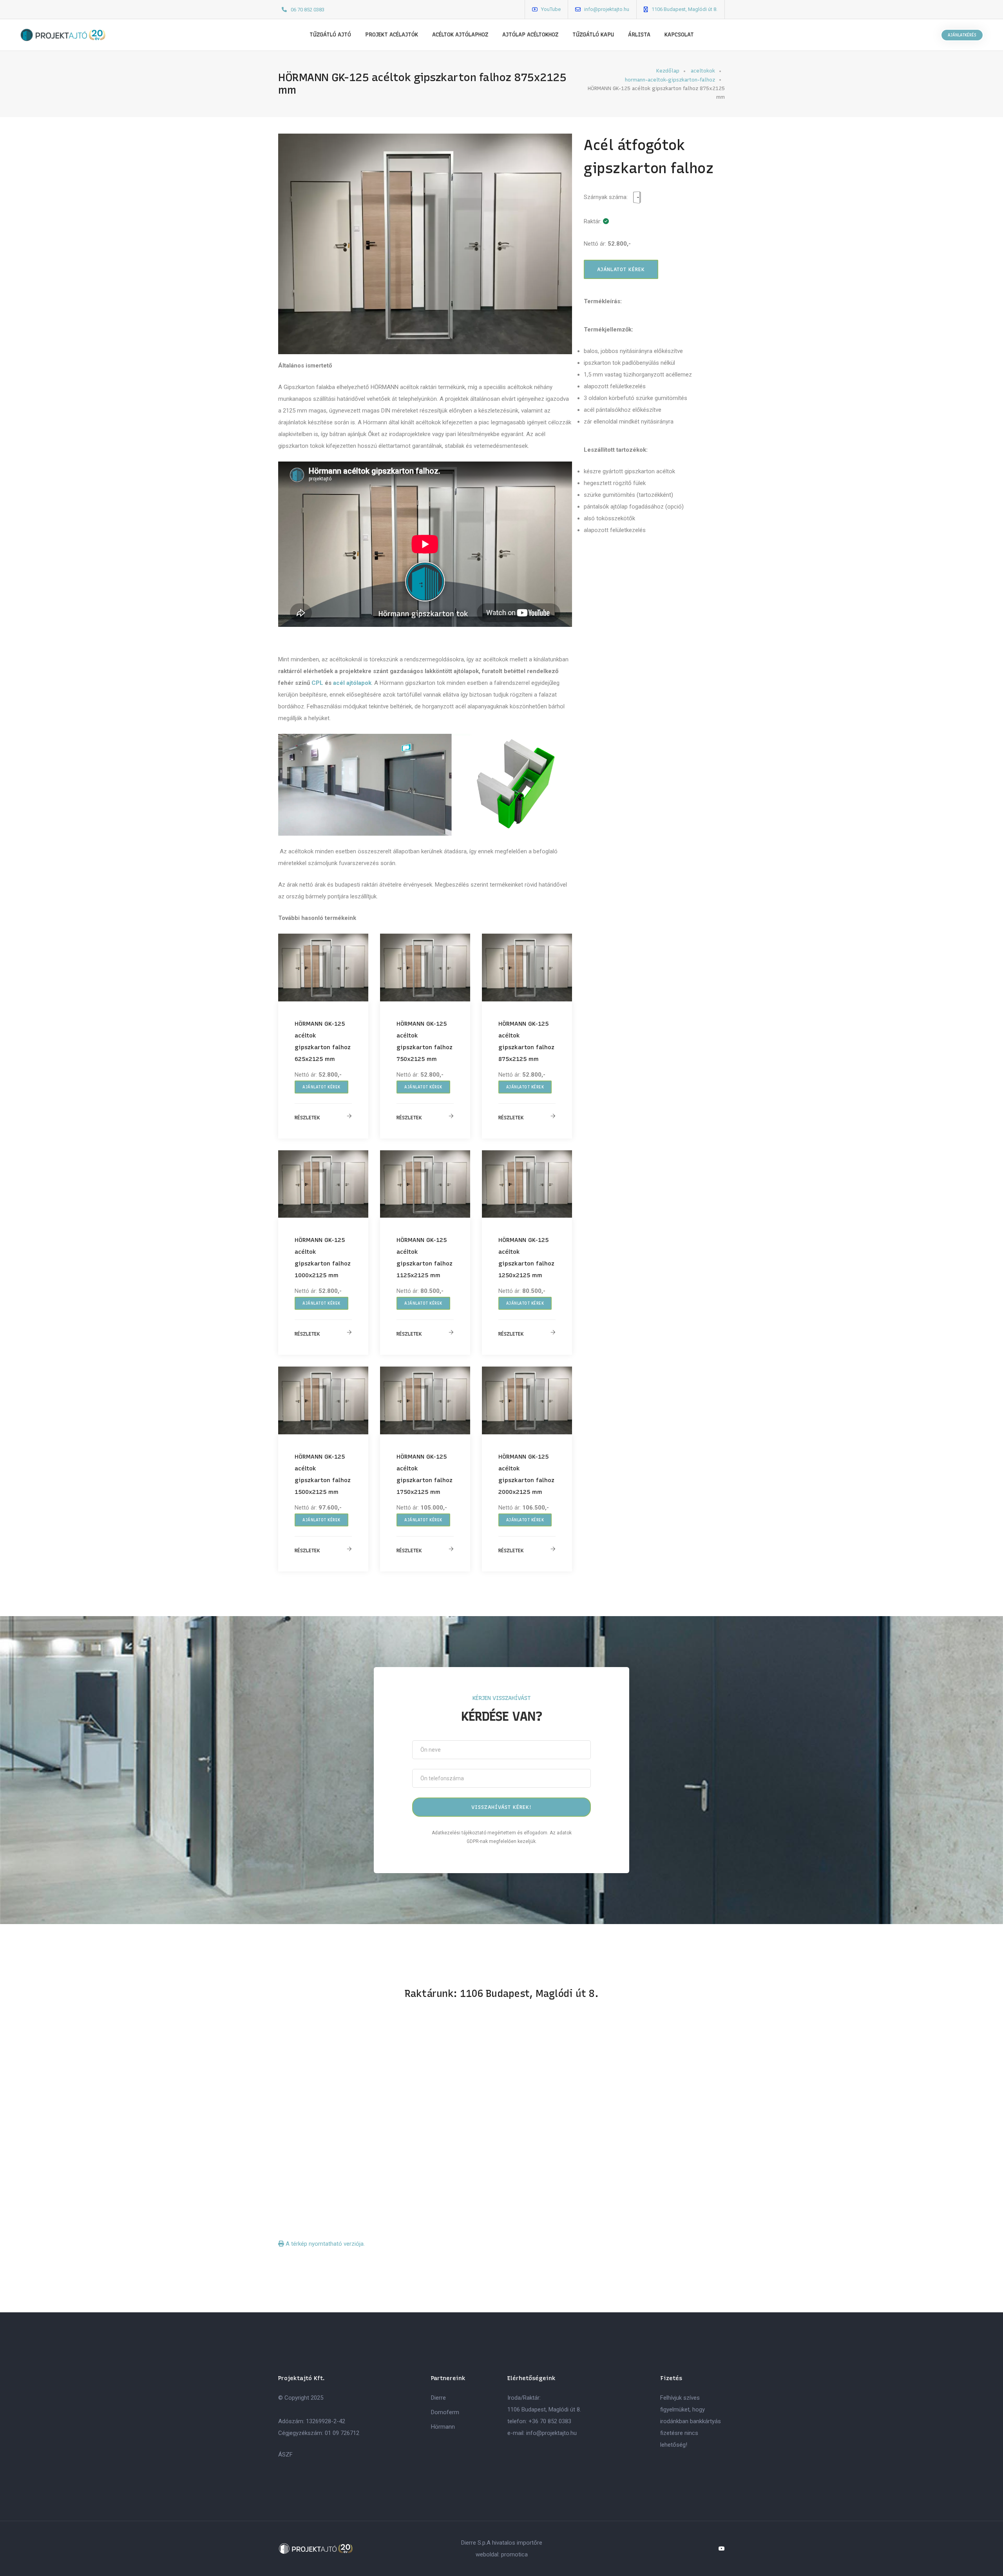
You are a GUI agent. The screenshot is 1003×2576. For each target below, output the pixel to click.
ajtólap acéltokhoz (530, 35)
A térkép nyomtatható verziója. (324, 2244)
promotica (514, 2554)
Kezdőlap (668, 71)
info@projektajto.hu (607, 9)
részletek (307, 1118)
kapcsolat (679, 35)
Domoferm (445, 2412)
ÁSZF (285, 2455)
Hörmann (443, 2427)
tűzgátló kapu (593, 35)
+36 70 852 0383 (550, 2421)
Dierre (438, 2398)
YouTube (551, 9)
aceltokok (703, 71)
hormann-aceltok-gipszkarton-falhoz (670, 80)
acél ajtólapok (352, 683)
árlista (639, 35)
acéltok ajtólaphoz (460, 35)
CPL (317, 683)
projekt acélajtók (392, 35)
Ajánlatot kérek (321, 1087)
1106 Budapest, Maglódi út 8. (684, 9)
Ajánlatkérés (962, 35)
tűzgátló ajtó (330, 35)
